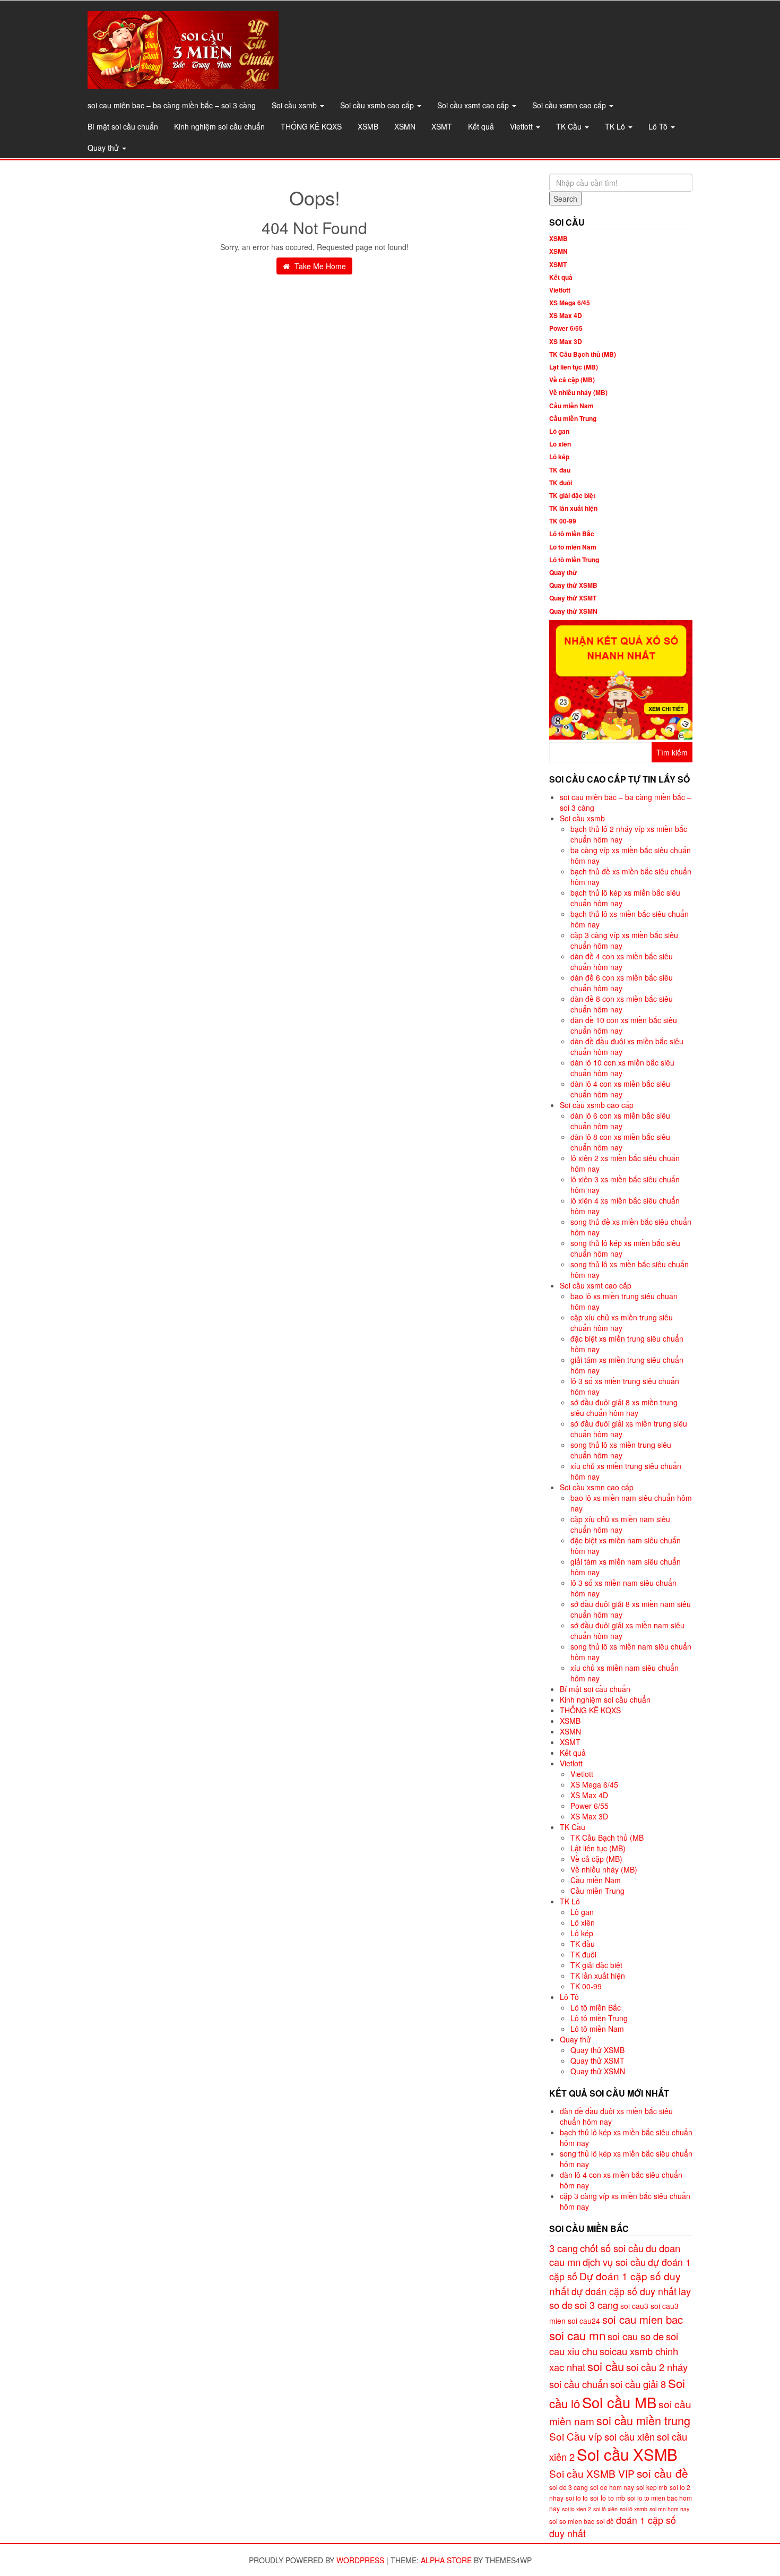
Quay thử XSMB (573, 585)
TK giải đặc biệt (572, 495)
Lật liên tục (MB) (574, 367)
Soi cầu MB (619, 2402)
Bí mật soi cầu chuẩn (123, 126)
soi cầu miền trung (643, 2420)
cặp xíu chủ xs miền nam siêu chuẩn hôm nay (620, 1524)
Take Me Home (319, 266)
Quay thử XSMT (573, 598)
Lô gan (559, 431)
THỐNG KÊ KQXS (311, 126)
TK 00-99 (563, 521)
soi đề (605, 2521)
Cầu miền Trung (573, 418)
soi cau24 (584, 2321)
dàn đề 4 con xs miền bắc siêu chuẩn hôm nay (622, 961)
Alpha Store (446, 2560)
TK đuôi (561, 483)
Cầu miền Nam (571, 406)
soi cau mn (577, 2335)
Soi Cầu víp (576, 2436)
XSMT (442, 126)
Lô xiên (560, 444)
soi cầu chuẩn (579, 2384)
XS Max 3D (566, 341)
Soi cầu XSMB (627, 2454)
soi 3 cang (596, 2305)
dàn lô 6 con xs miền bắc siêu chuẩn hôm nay (620, 1121)
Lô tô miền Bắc (572, 534)
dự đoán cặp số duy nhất (624, 2291)
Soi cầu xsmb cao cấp (378, 105)
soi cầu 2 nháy (657, 2367)
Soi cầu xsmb (295, 105)
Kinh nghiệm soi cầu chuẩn (219, 126)
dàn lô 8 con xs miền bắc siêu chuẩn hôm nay (620, 1142)
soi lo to (577, 2498)
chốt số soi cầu (612, 2248)
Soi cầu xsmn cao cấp (570, 105)
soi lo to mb (608, 2498)
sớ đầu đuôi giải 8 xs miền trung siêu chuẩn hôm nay (624, 1407)
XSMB (368, 126)
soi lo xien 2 (577, 2509)
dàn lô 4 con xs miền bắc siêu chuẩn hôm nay (620, 1089)
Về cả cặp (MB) (572, 380)
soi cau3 (634, 2306)
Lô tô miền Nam (573, 547)
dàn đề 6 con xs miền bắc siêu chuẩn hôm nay (622, 983)
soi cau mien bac (643, 2319)
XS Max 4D (566, 315)
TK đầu (560, 470)
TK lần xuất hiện (573, 508)
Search (565, 199)
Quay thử (104, 148)
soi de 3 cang (569, 2487)
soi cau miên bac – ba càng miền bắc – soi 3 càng (172, 105)
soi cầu (606, 2366)
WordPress (360, 2560)
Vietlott (522, 126)
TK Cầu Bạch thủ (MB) (583, 354)
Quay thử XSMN (573, 611)
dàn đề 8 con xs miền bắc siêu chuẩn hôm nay (622, 1004)
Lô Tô (659, 126)
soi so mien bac (572, 2521)
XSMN (405, 126)
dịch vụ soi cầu (614, 2262)
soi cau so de (636, 2336)
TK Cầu (570, 126)
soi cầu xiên (630, 2436)
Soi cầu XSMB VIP (592, 2473)
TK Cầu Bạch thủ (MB (607, 1837)
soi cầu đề (662, 2473)
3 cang (564, 2248)
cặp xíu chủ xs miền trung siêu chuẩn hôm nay (622, 1323)
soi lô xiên (605, 2509)
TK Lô (616, 126)
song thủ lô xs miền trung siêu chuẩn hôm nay (621, 1450)
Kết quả (481, 126)
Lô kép (559, 457)
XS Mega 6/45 (570, 303)
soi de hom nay (612, 2487)
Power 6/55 (566, 328)
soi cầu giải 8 (638, 2384)
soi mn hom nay (669, 2509)
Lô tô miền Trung (574, 560)
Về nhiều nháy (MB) (578, 392)
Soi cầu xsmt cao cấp (474, 105)
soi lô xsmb (634, 2509)
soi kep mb (652, 2487)
